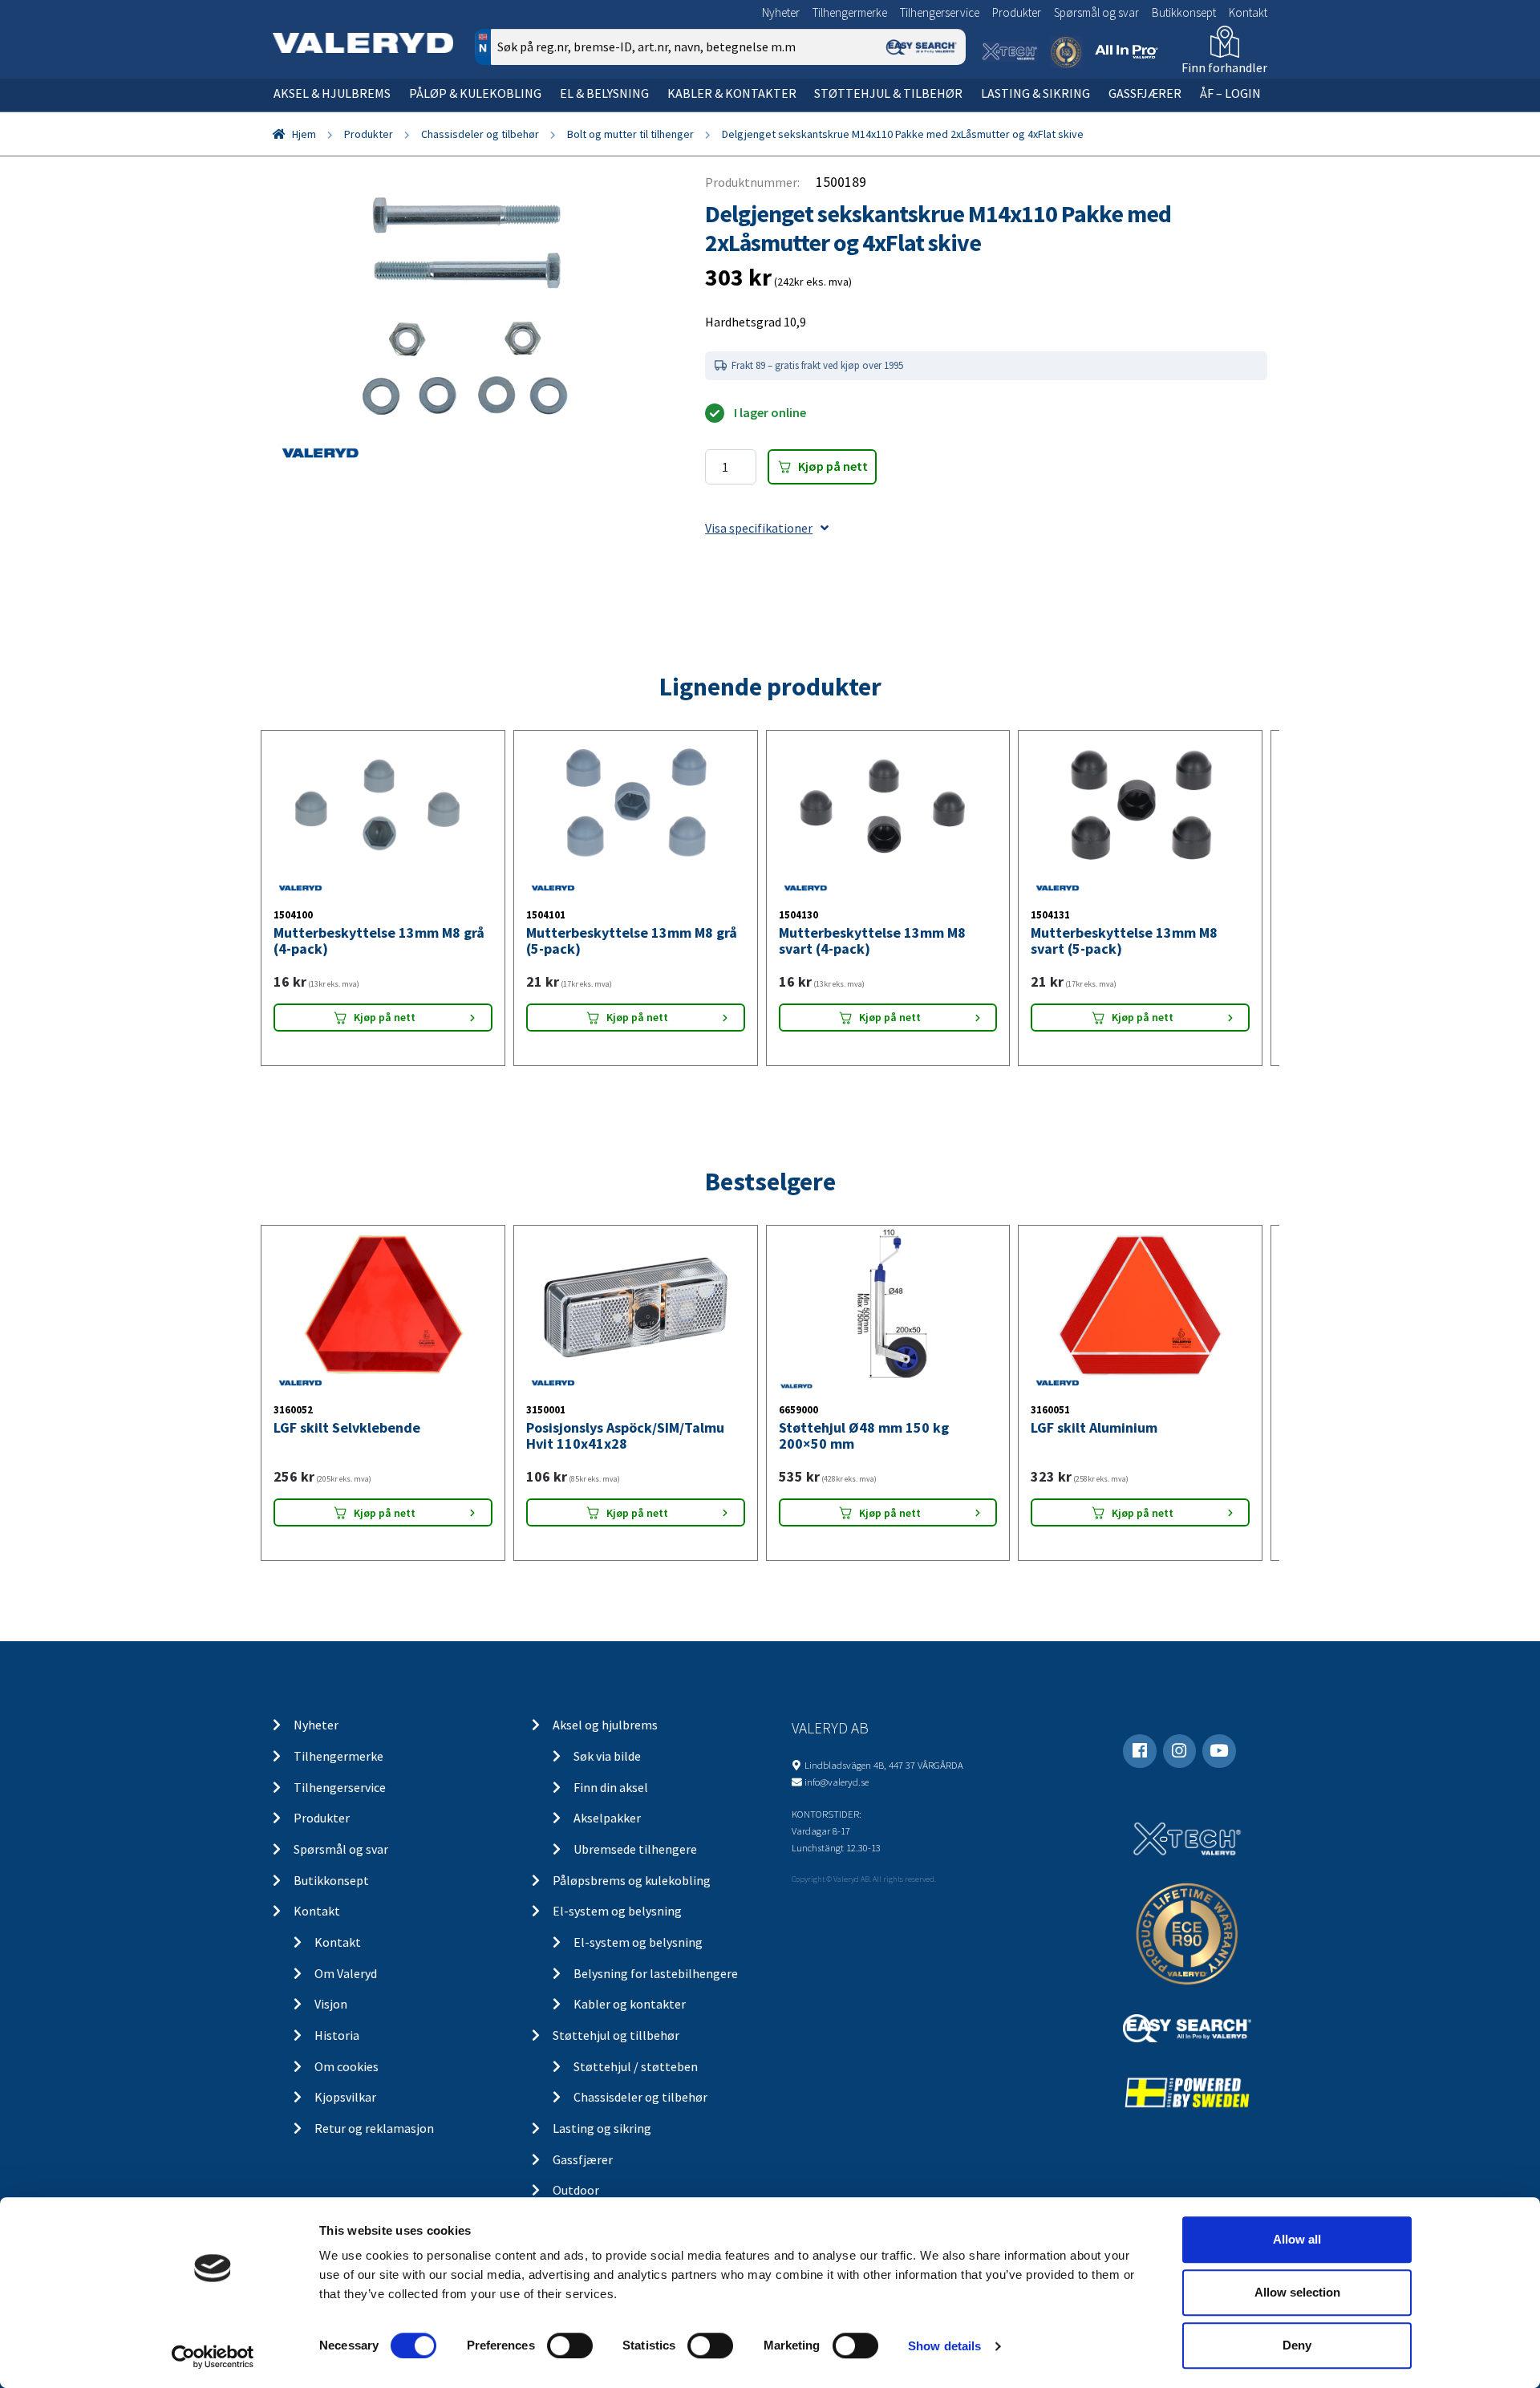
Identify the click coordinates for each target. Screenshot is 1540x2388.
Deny (1297, 2345)
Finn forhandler (1224, 67)
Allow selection (1297, 2292)
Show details (944, 2346)
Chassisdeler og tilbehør (480, 134)
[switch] (570, 2345)
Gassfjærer (1145, 93)
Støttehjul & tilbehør (888, 93)
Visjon (331, 2004)
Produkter (1017, 12)
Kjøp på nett (833, 466)
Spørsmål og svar (1096, 12)
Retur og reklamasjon (374, 2128)
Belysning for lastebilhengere (656, 1973)
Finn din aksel (611, 1787)
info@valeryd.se (837, 1782)
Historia (337, 2035)
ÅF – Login (1230, 93)
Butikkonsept (1184, 12)
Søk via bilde (607, 1756)
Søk (942, 115)
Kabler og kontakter (630, 2004)
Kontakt (1248, 12)
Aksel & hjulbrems (332, 93)
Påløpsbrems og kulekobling (632, 1880)
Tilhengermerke (850, 12)
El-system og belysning (617, 1911)
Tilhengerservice (940, 12)
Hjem (304, 134)
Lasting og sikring (602, 2128)
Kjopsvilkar (345, 2097)
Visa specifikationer (759, 528)
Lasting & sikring (1035, 93)
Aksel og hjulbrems (605, 1725)
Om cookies (346, 2066)
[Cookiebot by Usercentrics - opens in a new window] (213, 2357)
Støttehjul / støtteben (636, 2066)
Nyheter (781, 12)
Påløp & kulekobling (475, 93)
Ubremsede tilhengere (635, 1849)
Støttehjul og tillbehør (616, 2035)
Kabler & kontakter (732, 93)
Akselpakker (607, 1818)
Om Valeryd (346, 1973)
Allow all (1297, 2239)
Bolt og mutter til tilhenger (630, 134)
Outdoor (576, 2190)
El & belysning (604, 93)
